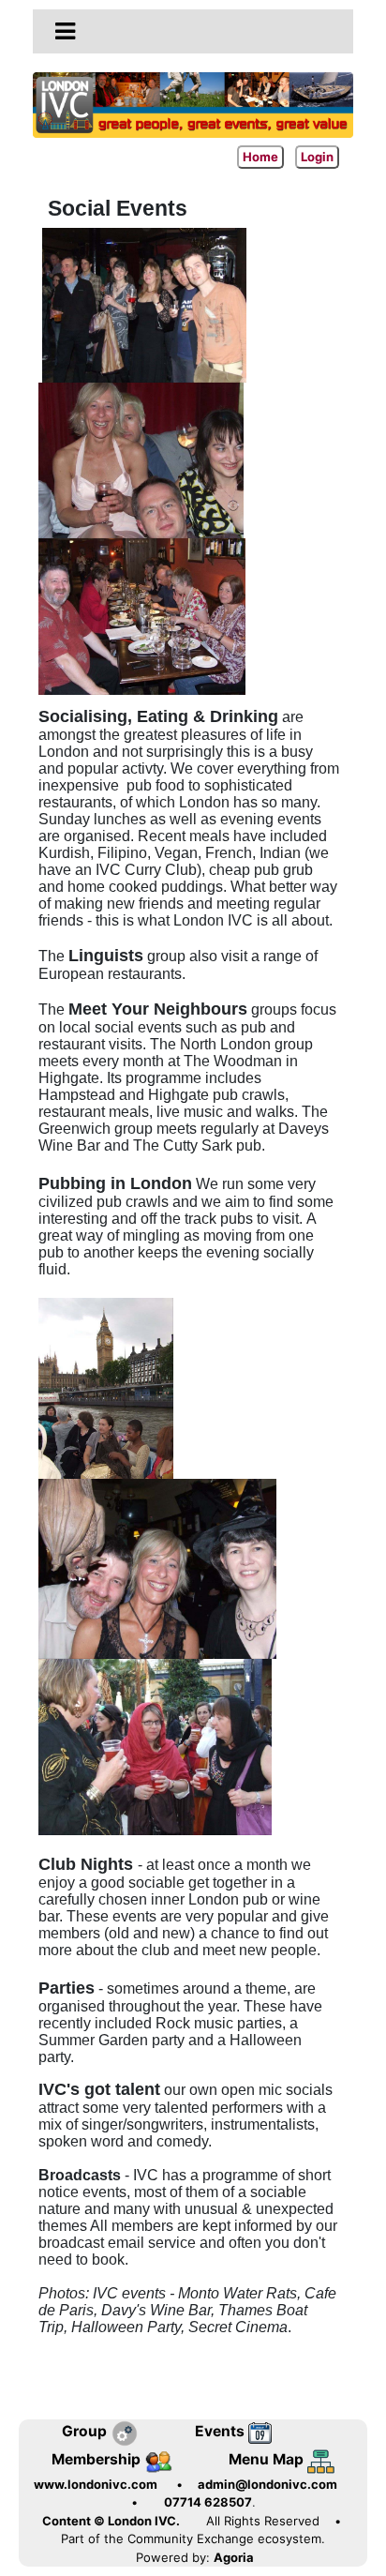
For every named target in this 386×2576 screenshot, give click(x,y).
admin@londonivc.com (267, 2484)
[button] (65, 31)
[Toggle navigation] (65, 32)
